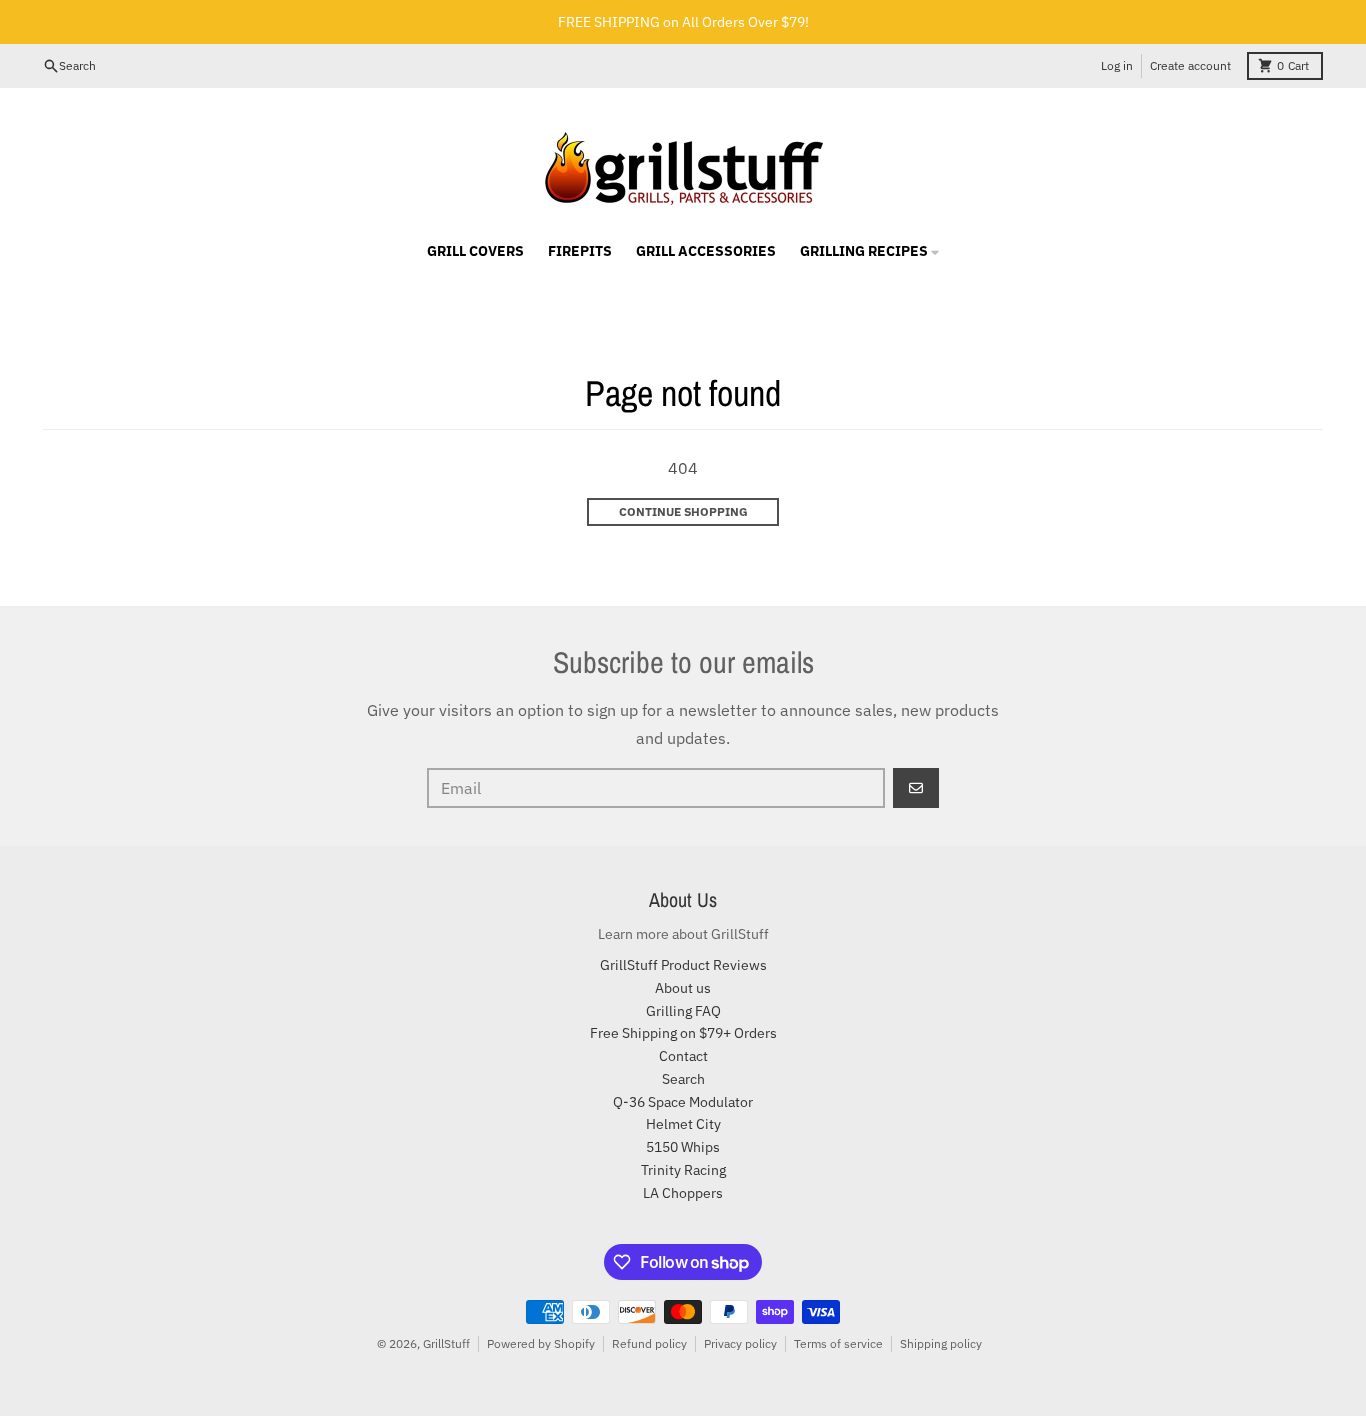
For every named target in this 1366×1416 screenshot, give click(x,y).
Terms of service (838, 1343)
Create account (1190, 65)
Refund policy (649, 1343)
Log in (1117, 65)
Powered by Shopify (541, 1343)
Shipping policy (941, 1343)
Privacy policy (740, 1343)
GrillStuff (446, 1343)
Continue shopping (683, 511)
